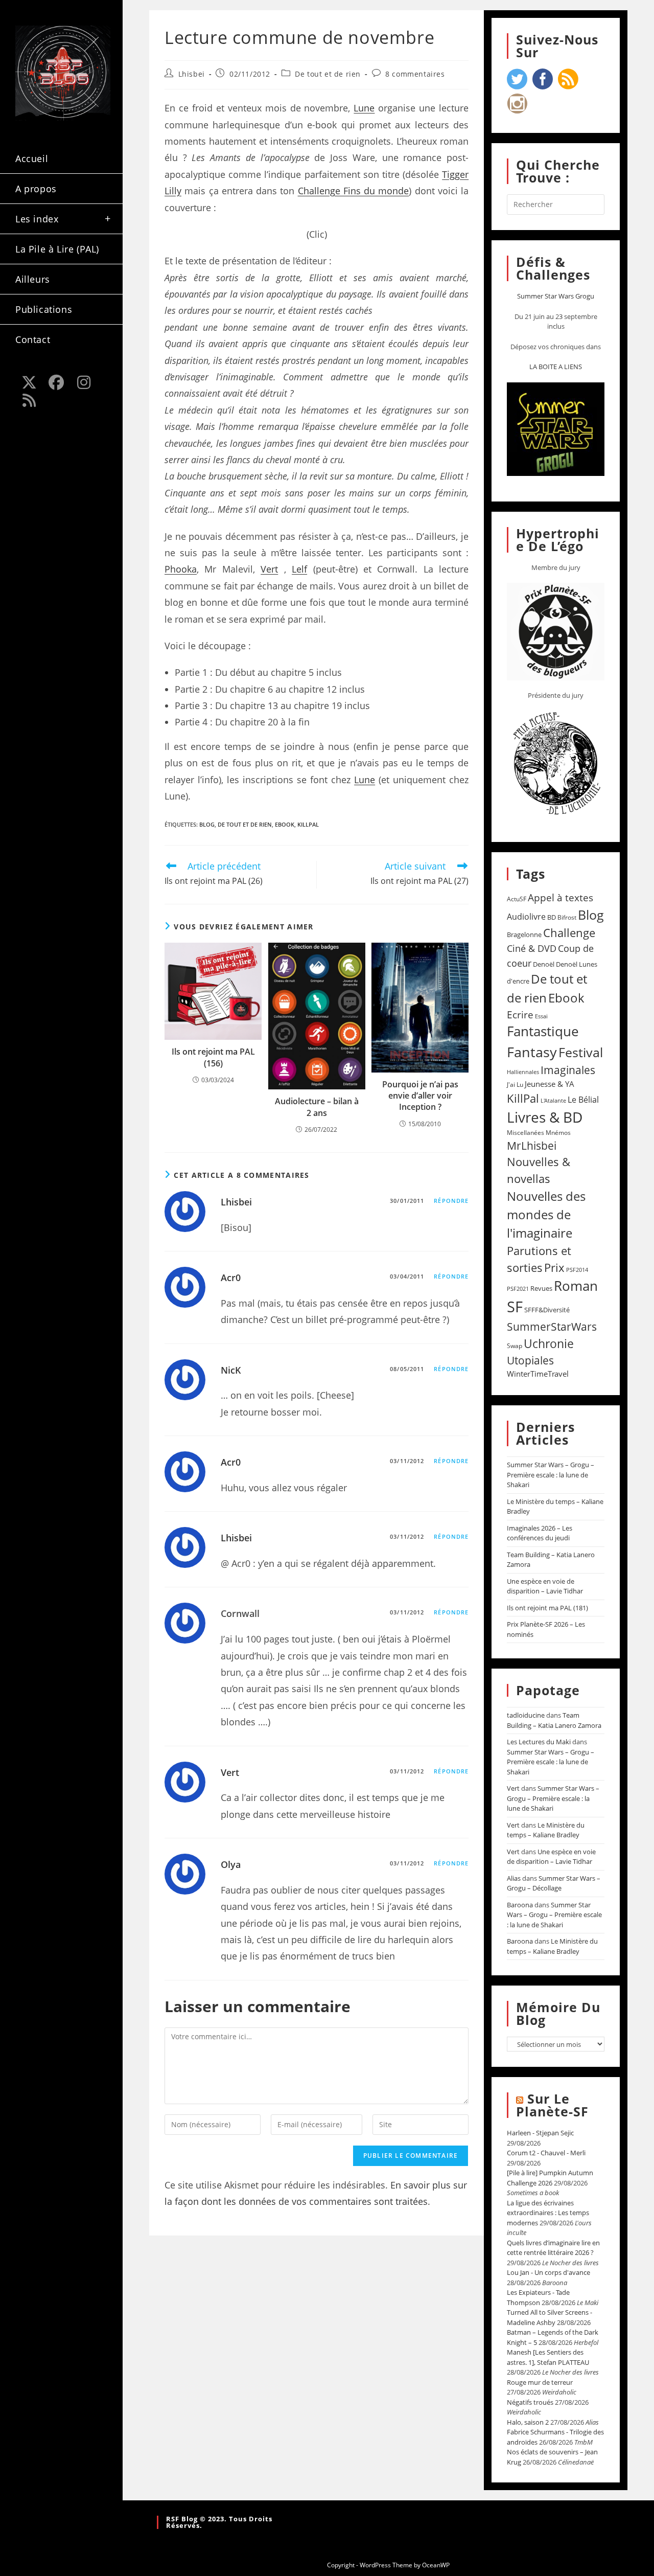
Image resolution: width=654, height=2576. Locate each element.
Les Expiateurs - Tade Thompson (538, 2297)
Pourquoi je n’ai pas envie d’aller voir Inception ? (420, 1096)
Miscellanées (525, 1133)
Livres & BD (545, 1117)
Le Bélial (583, 1100)
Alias (514, 1878)
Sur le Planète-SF (552, 2105)
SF (515, 1307)
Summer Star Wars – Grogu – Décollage (554, 1883)
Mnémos (558, 1133)
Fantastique (543, 1031)
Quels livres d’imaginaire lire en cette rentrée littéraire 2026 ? (553, 2248)
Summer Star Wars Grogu (556, 296)
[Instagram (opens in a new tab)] (84, 382)
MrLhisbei (532, 1146)
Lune (364, 108)
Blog (207, 824)
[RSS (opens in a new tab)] (29, 400)
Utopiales (530, 1360)
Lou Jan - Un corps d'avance (548, 2272)
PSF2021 (518, 1289)
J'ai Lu (515, 1085)
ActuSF (517, 899)
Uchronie (549, 1343)
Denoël (544, 964)
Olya (231, 1864)
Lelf (299, 569)
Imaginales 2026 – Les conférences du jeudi (540, 1533)
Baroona (520, 1905)
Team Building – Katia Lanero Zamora (554, 1720)
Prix (554, 1268)
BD (552, 917)
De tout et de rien (328, 74)
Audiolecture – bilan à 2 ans (317, 1107)
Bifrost (567, 917)
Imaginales (568, 1070)
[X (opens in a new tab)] (29, 382)
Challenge (569, 933)
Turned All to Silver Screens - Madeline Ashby (550, 2317)
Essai (541, 1016)
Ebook (285, 824)
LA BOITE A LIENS (556, 367)
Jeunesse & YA (550, 1084)
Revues (541, 1288)
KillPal (308, 824)
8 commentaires (415, 74)
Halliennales (523, 1072)
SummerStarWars (552, 1326)
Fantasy (532, 1052)
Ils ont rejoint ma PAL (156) (213, 1057)
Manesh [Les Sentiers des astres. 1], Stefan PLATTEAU (548, 2357)
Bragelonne (524, 934)
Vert (269, 569)
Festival (581, 1052)
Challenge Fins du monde (354, 191)
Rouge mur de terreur (540, 2382)
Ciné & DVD (532, 948)
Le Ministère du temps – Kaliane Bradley (546, 1830)
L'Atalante (553, 1101)
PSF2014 (577, 1270)
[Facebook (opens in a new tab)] (57, 382)
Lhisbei (192, 74)
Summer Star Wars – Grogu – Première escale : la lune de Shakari (551, 1475)
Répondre (451, 1201)
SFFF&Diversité (547, 1310)
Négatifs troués (530, 2402)
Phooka (181, 569)
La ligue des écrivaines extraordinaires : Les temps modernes (548, 2213)
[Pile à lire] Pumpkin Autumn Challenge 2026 (550, 2178)
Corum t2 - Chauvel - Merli (546, 2153)
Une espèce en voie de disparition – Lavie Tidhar (545, 1586)
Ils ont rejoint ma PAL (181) (547, 1608)
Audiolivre (526, 917)
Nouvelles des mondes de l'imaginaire (546, 1214)
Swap (515, 1346)
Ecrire (520, 1015)
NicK (231, 1370)
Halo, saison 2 (528, 2422)
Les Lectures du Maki (539, 1742)
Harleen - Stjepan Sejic (540, 2133)
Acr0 (231, 1278)
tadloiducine (526, 1715)
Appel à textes (560, 897)
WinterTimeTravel (538, 1374)
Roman (576, 1286)
